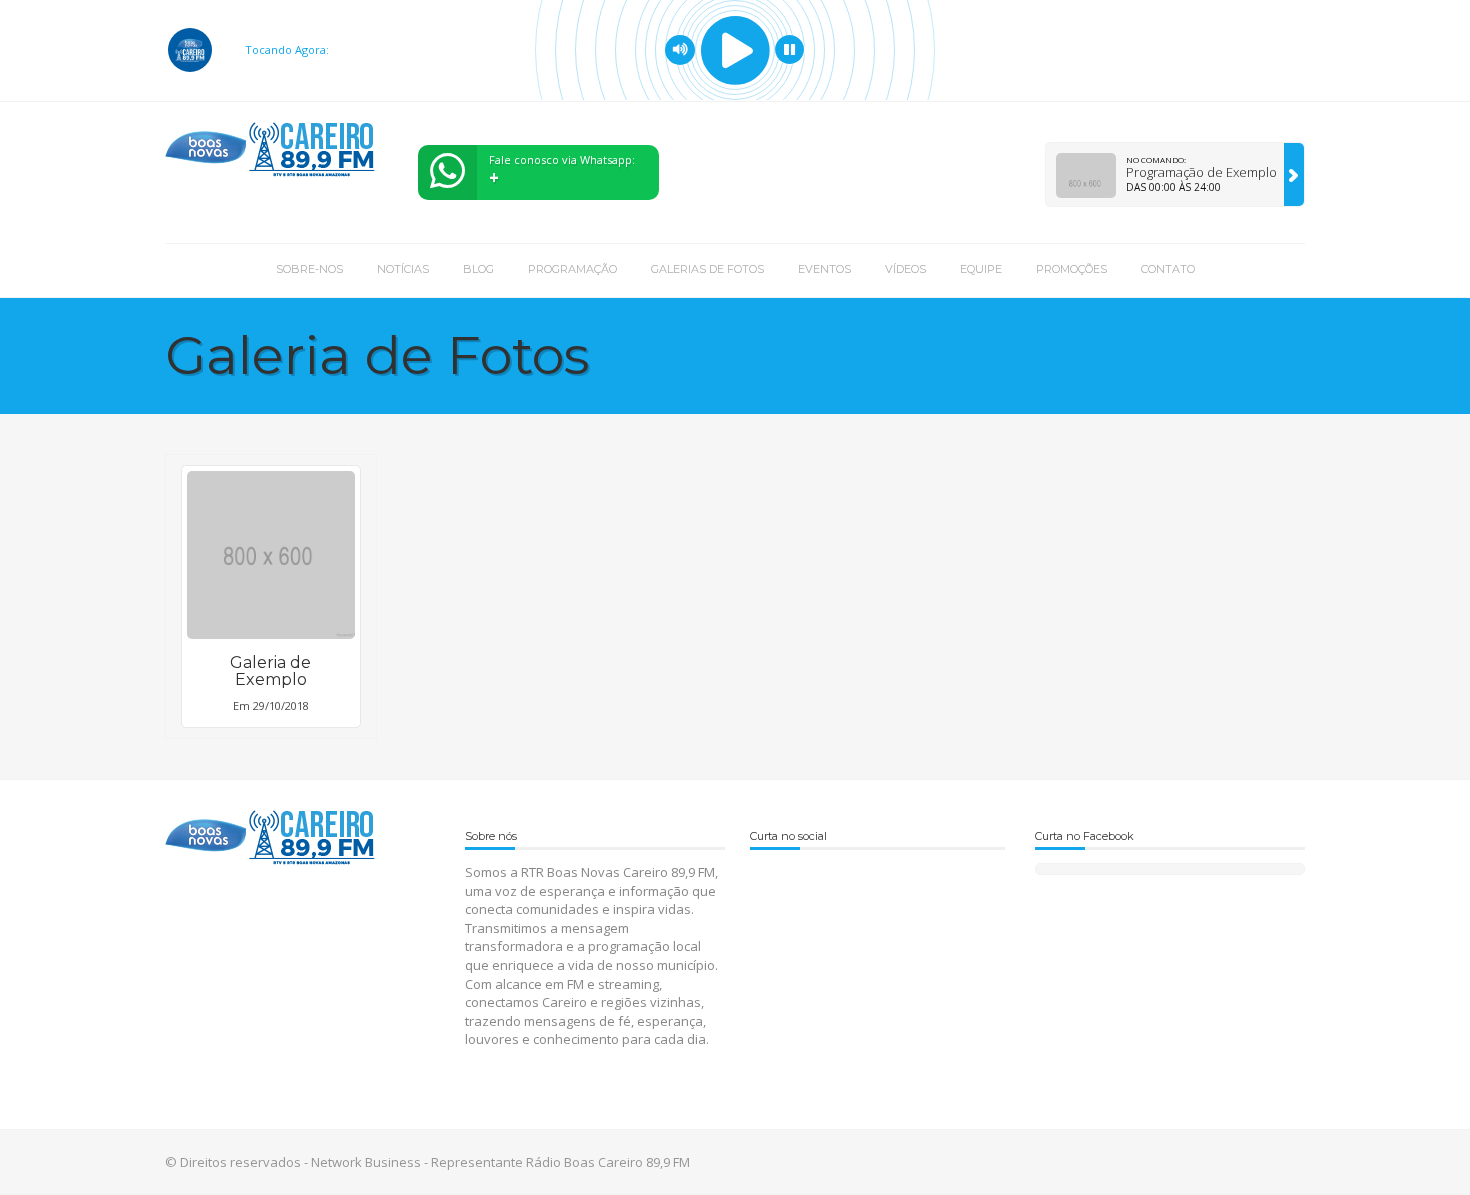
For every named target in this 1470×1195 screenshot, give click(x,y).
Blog (478, 269)
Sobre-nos (309, 269)
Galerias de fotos (707, 269)
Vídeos (905, 269)
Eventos (824, 269)
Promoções (1071, 269)
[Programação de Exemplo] (1294, 174)
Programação (572, 269)
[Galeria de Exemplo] (271, 555)
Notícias (403, 269)
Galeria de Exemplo (270, 671)
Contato (1168, 269)
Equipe (981, 269)
